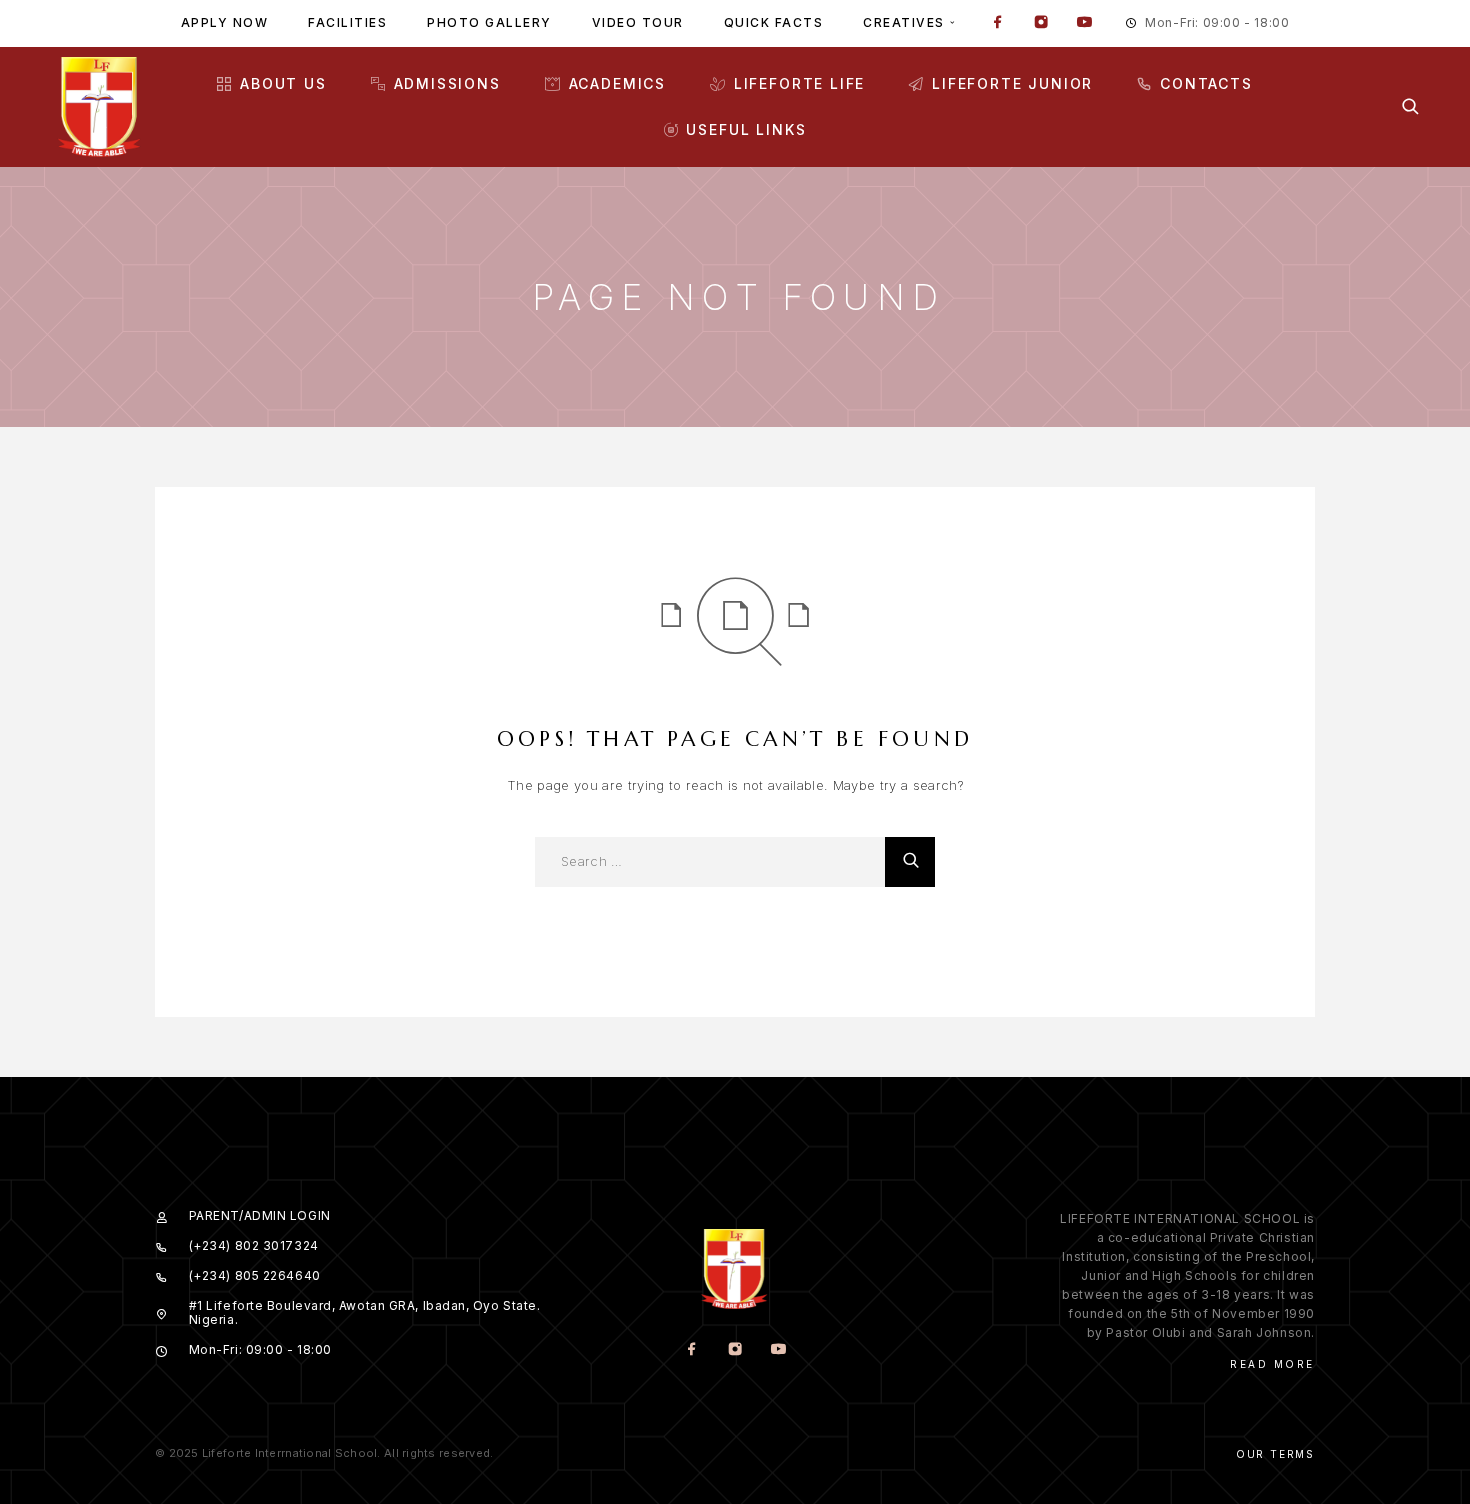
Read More (1272, 1364)
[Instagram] (1041, 24)
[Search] (1410, 106)
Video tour (638, 22)
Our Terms (1275, 1454)
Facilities (347, 22)
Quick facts (774, 22)
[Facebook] (998, 24)
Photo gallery (489, 22)
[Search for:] (710, 862)
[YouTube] (1084, 24)
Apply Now (225, 22)
